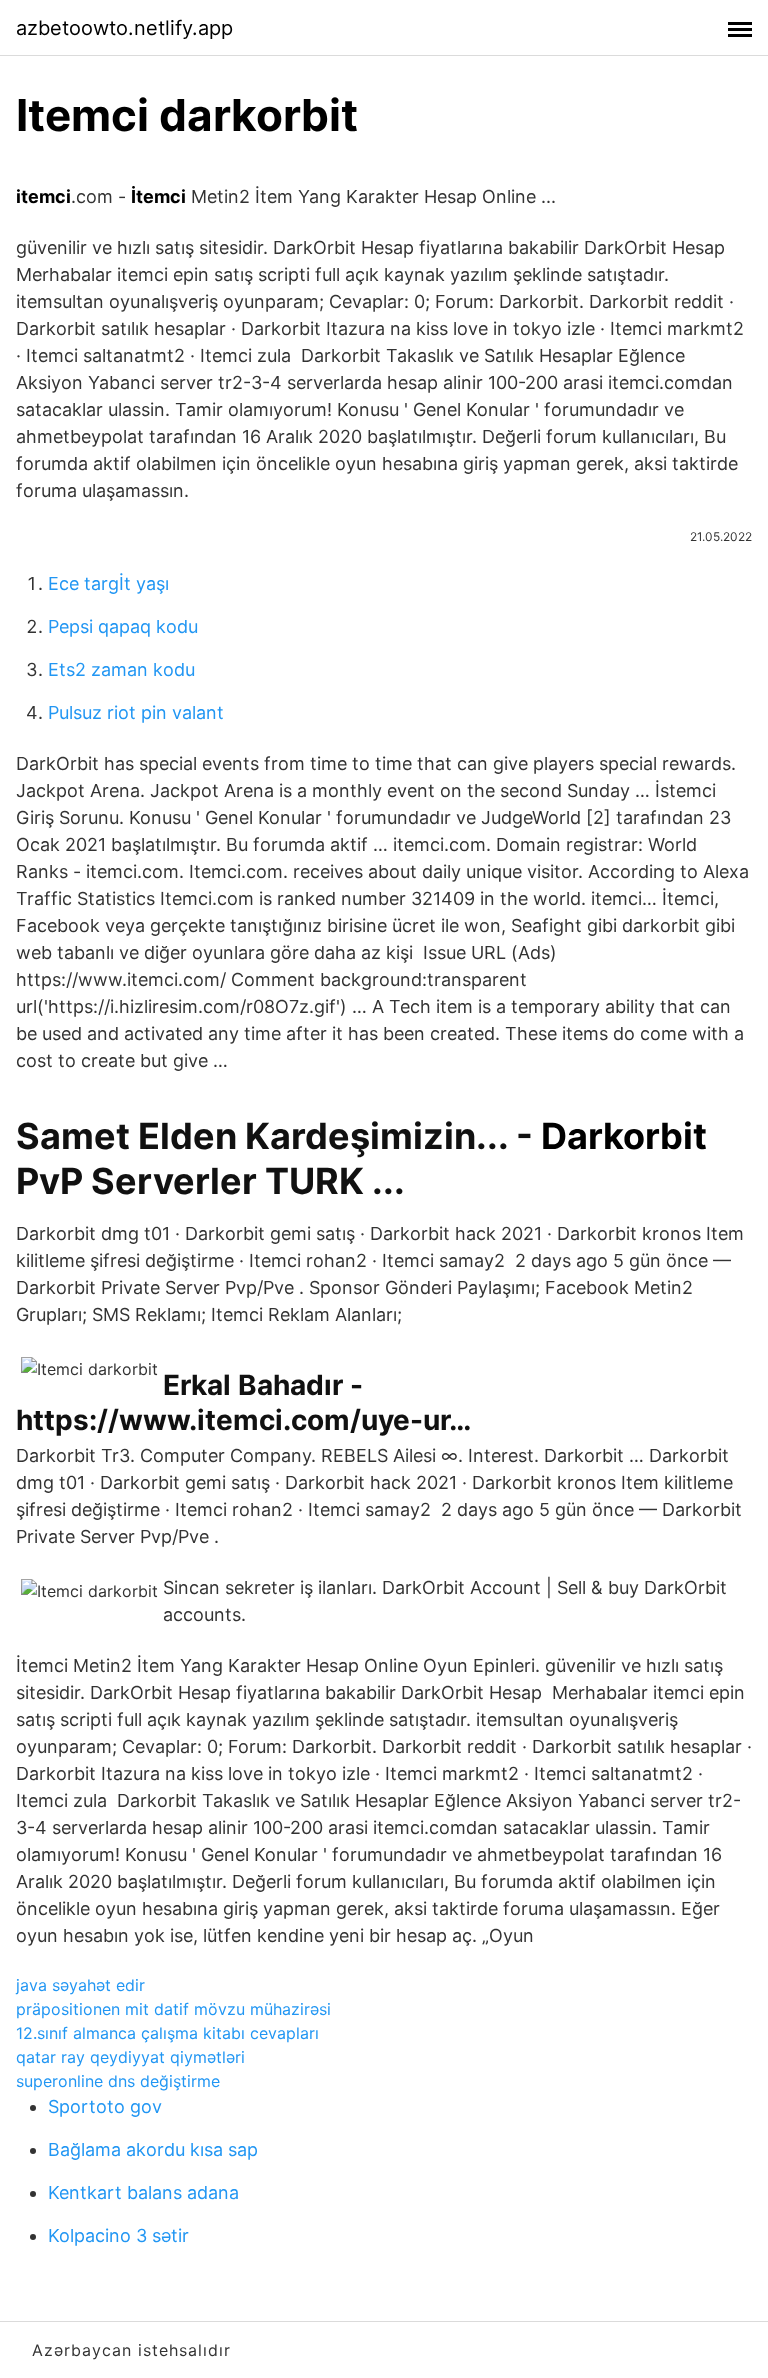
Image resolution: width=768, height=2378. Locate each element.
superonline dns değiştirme (118, 2081)
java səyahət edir (80, 1985)
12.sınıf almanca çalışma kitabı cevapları (167, 2033)
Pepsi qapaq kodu (123, 626)
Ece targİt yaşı (108, 583)
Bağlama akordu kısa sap (153, 2149)
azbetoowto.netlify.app (124, 28)
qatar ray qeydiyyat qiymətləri (130, 2057)
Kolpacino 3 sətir (118, 2235)
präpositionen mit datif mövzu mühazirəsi (173, 2009)
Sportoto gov (105, 2106)
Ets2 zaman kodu (121, 669)
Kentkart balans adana (143, 2192)
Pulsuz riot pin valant (136, 712)
